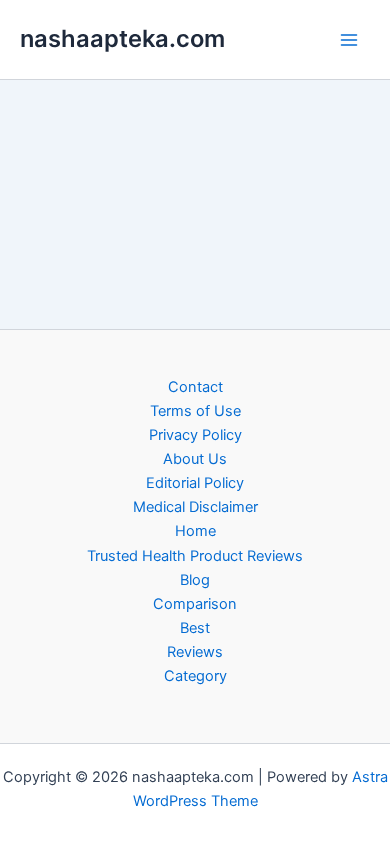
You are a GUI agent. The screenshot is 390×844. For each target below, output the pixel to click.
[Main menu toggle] (349, 40)
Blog (195, 580)
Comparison (195, 604)
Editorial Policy (195, 483)
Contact (195, 387)
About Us (195, 459)
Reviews (195, 652)
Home (195, 531)
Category (195, 676)
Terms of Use (195, 411)
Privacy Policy (195, 435)
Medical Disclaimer (195, 507)
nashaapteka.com (122, 38)
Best (195, 628)
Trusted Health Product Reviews (195, 556)
